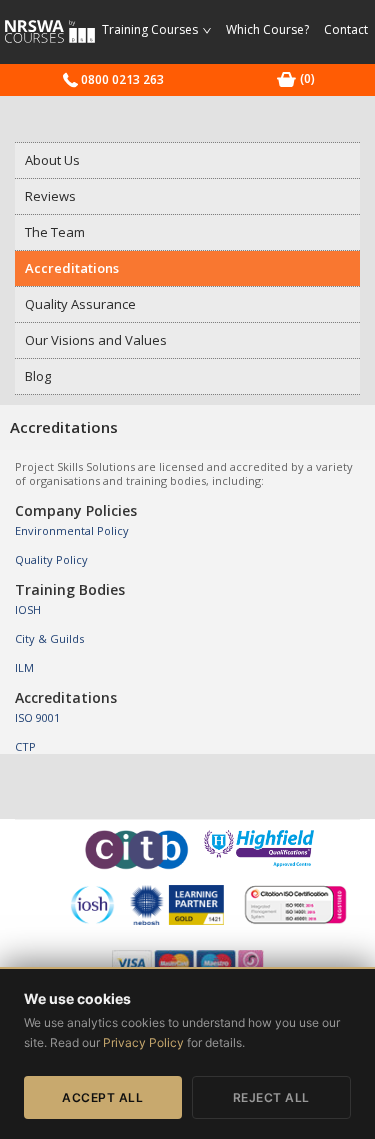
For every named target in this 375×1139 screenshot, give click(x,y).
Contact (346, 29)
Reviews (50, 196)
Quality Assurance (80, 304)
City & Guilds (49, 638)
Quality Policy (51, 559)
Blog (38, 376)
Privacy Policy (143, 1042)
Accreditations (72, 268)
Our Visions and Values (96, 340)
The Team (55, 232)
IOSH (28, 609)
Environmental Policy (72, 530)
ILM (24, 667)
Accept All (102, 1097)
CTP (25, 746)
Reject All (271, 1097)
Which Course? (267, 29)
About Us (52, 160)
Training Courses (151, 29)
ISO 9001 (37, 717)
